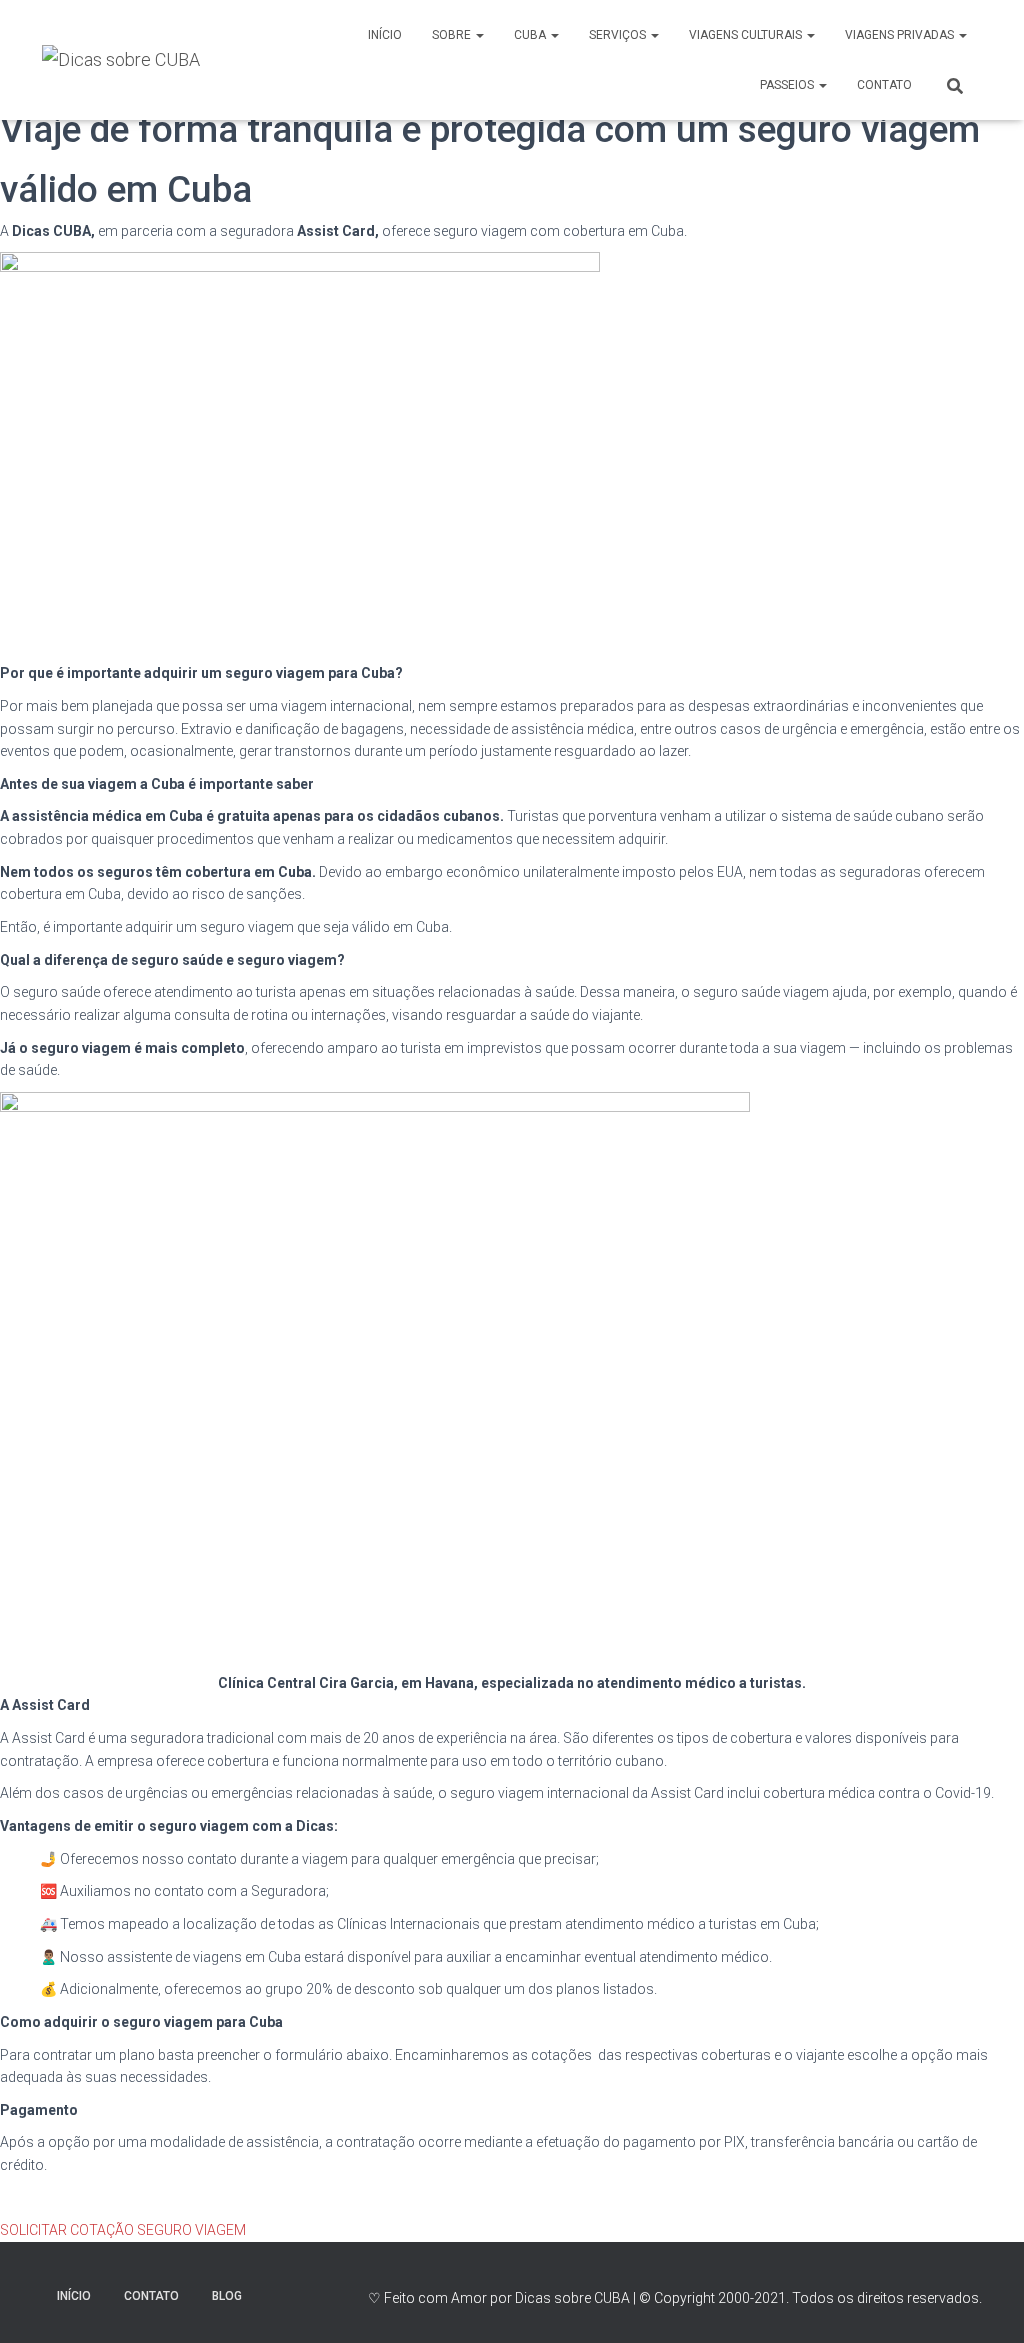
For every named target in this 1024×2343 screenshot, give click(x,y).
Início (385, 35)
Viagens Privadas (901, 35)
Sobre (453, 35)
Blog (227, 2296)
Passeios (788, 85)
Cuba (531, 35)
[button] (123, 2230)
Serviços (619, 35)
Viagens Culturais (747, 35)
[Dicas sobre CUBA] (121, 60)
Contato (884, 85)
